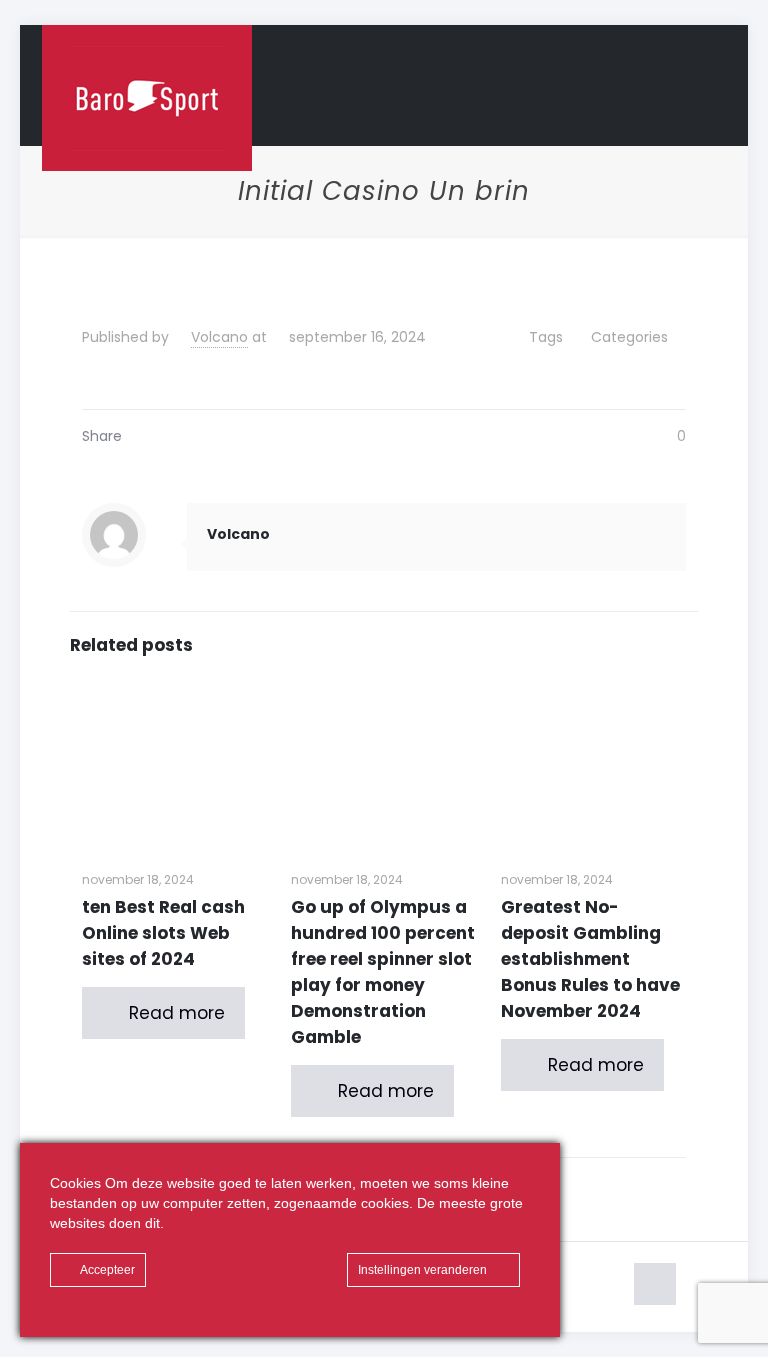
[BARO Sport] (147, 98)
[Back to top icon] (655, 1284)
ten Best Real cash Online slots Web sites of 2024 (163, 933)
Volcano (219, 337)
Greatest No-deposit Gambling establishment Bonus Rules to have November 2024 (590, 959)
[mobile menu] (694, 85)
